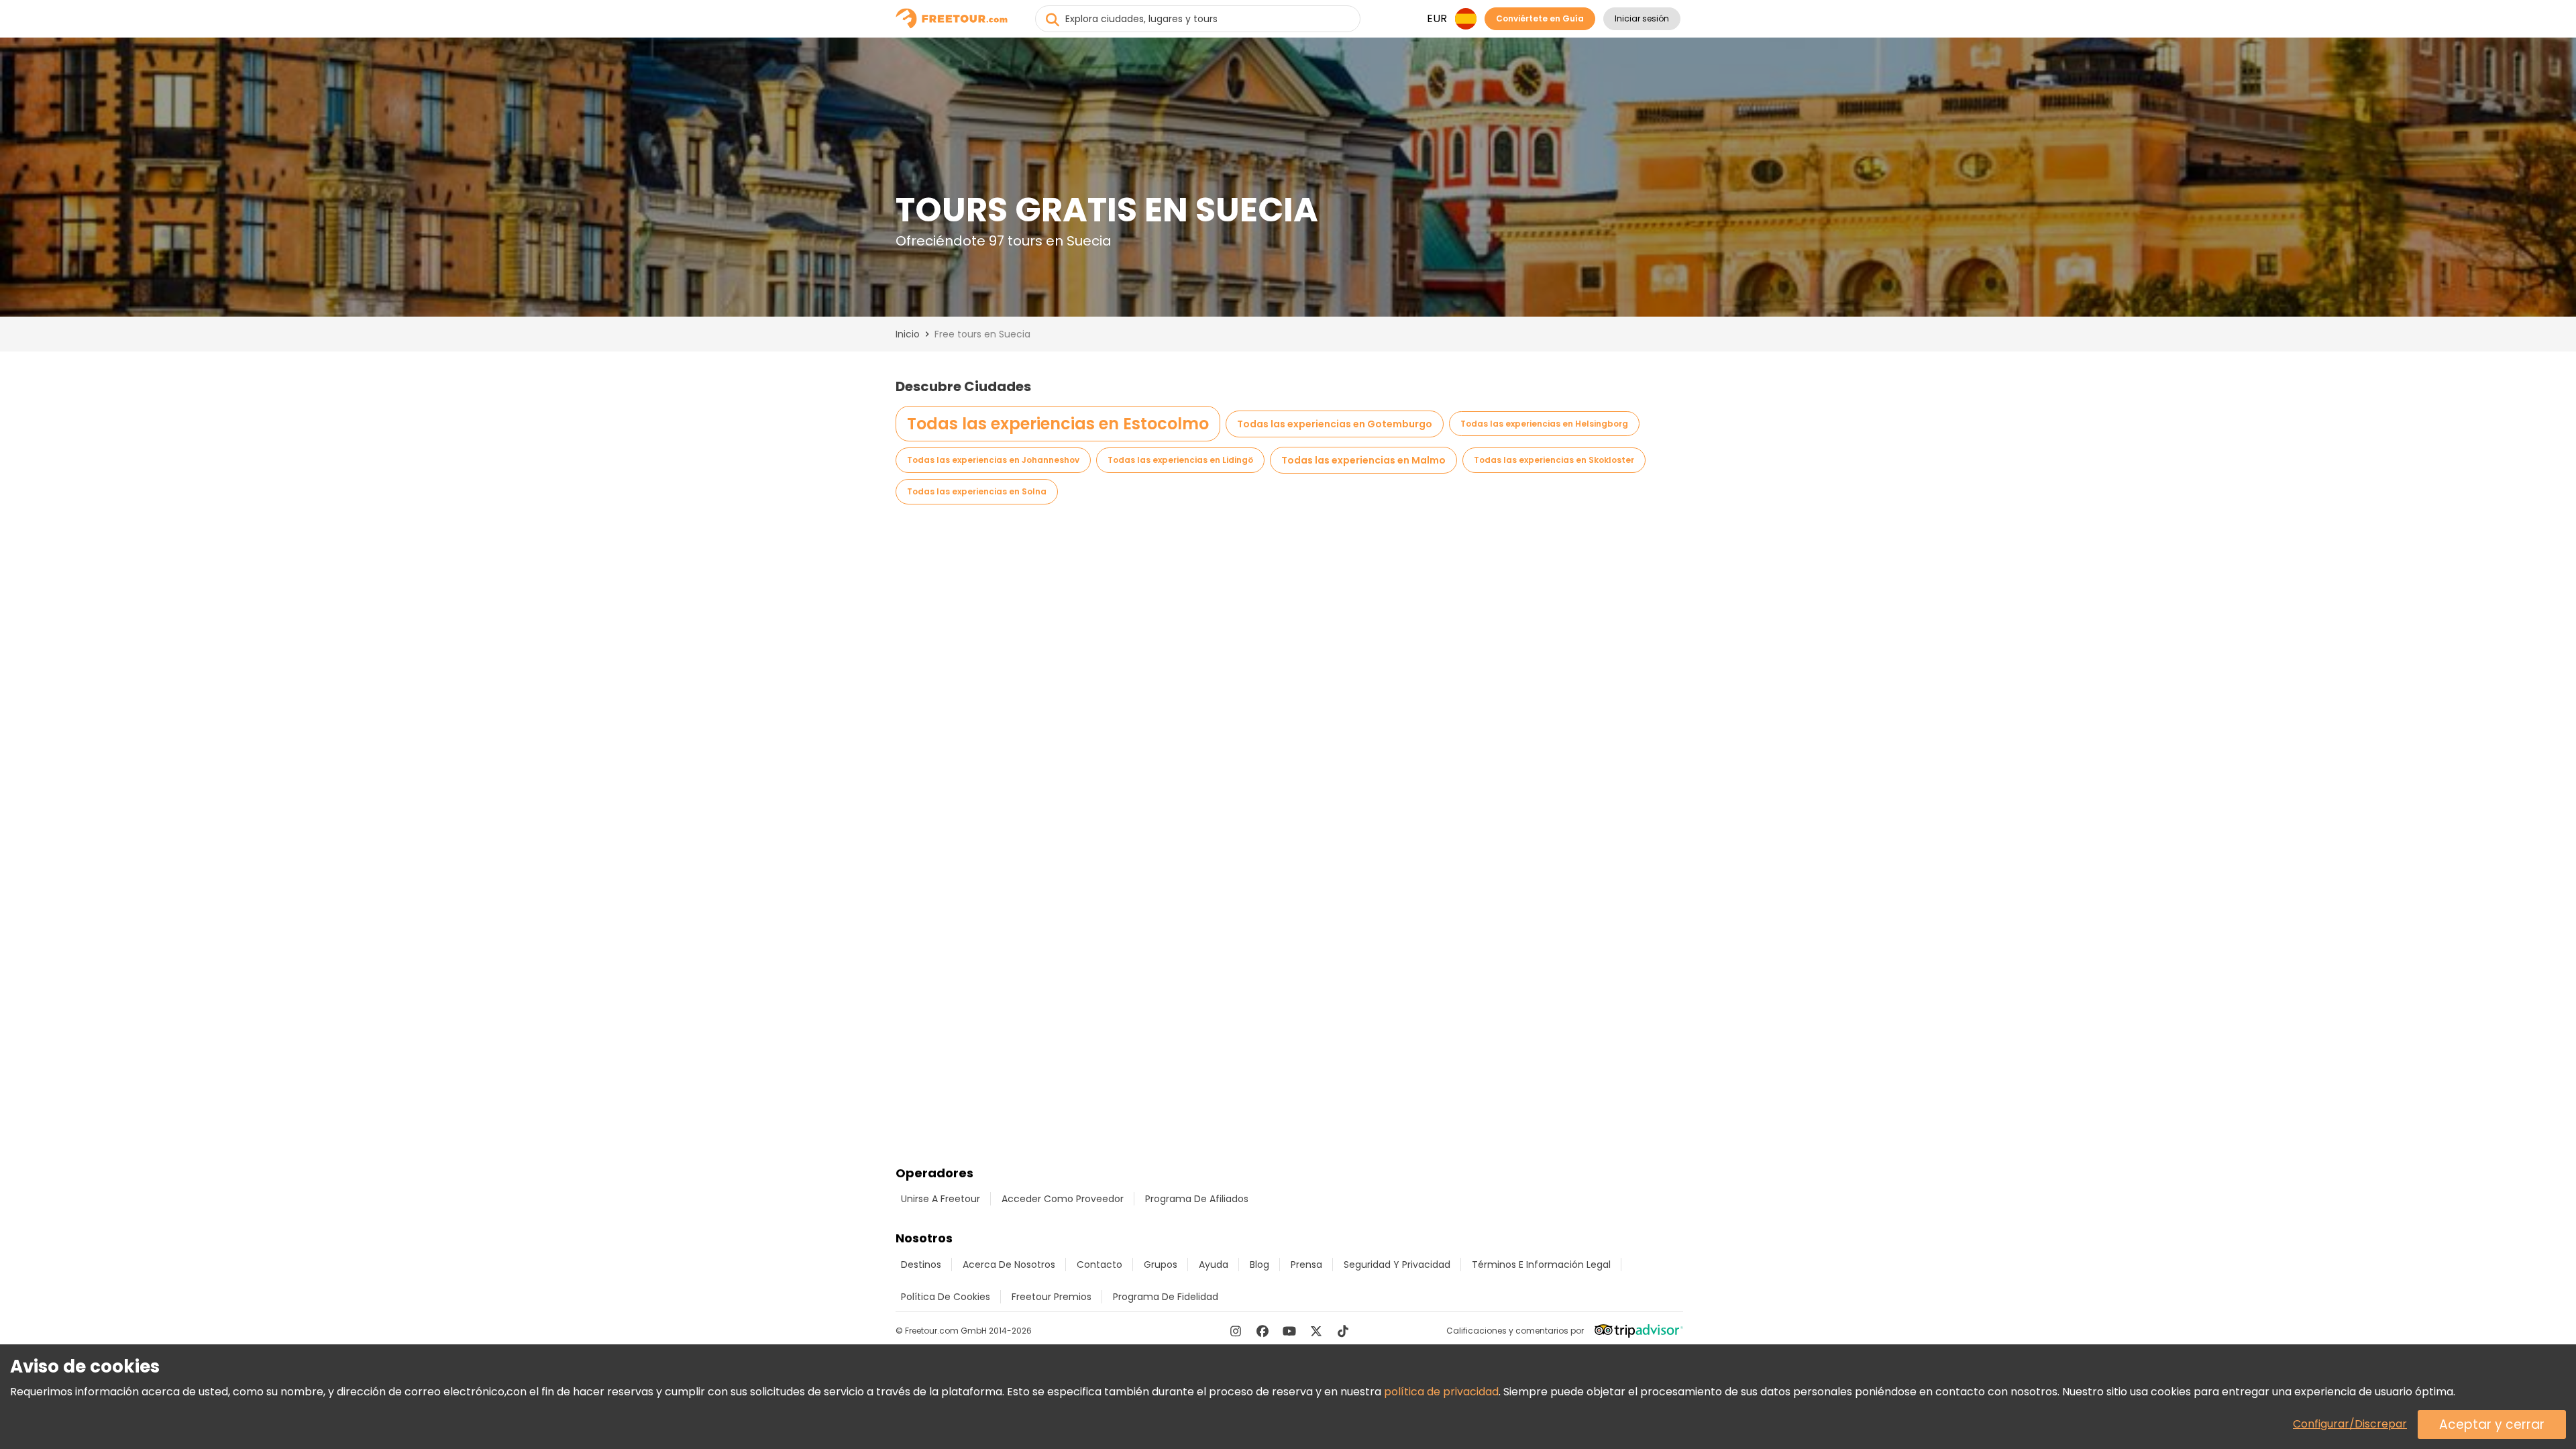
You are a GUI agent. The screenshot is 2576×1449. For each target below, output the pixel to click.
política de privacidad (1441, 1392)
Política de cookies (946, 1297)
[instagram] (1236, 1331)
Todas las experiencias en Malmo (1363, 460)
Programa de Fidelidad (1166, 1297)
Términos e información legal (1541, 1265)
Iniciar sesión (1642, 18)
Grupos (1161, 1265)
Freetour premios (1052, 1297)
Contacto (1099, 1265)
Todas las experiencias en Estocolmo (1058, 424)
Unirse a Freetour (941, 1199)
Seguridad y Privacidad (1397, 1265)
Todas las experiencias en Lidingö (1180, 460)
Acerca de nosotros (1009, 1265)
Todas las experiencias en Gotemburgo (1335, 424)
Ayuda (1214, 1265)
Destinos (921, 1265)
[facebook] (1263, 1331)
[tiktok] (1343, 1331)
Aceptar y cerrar (2492, 1425)
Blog (1259, 1265)
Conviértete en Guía (1540, 18)
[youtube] (1289, 1331)
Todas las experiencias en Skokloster (1554, 460)
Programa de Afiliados (1197, 1199)
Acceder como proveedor (1063, 1199)
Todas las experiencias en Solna (977, 491)
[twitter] (1316, 1331)
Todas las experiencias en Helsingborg (1544, 424)
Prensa (1306, 1265)
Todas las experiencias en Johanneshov (993, 460)
